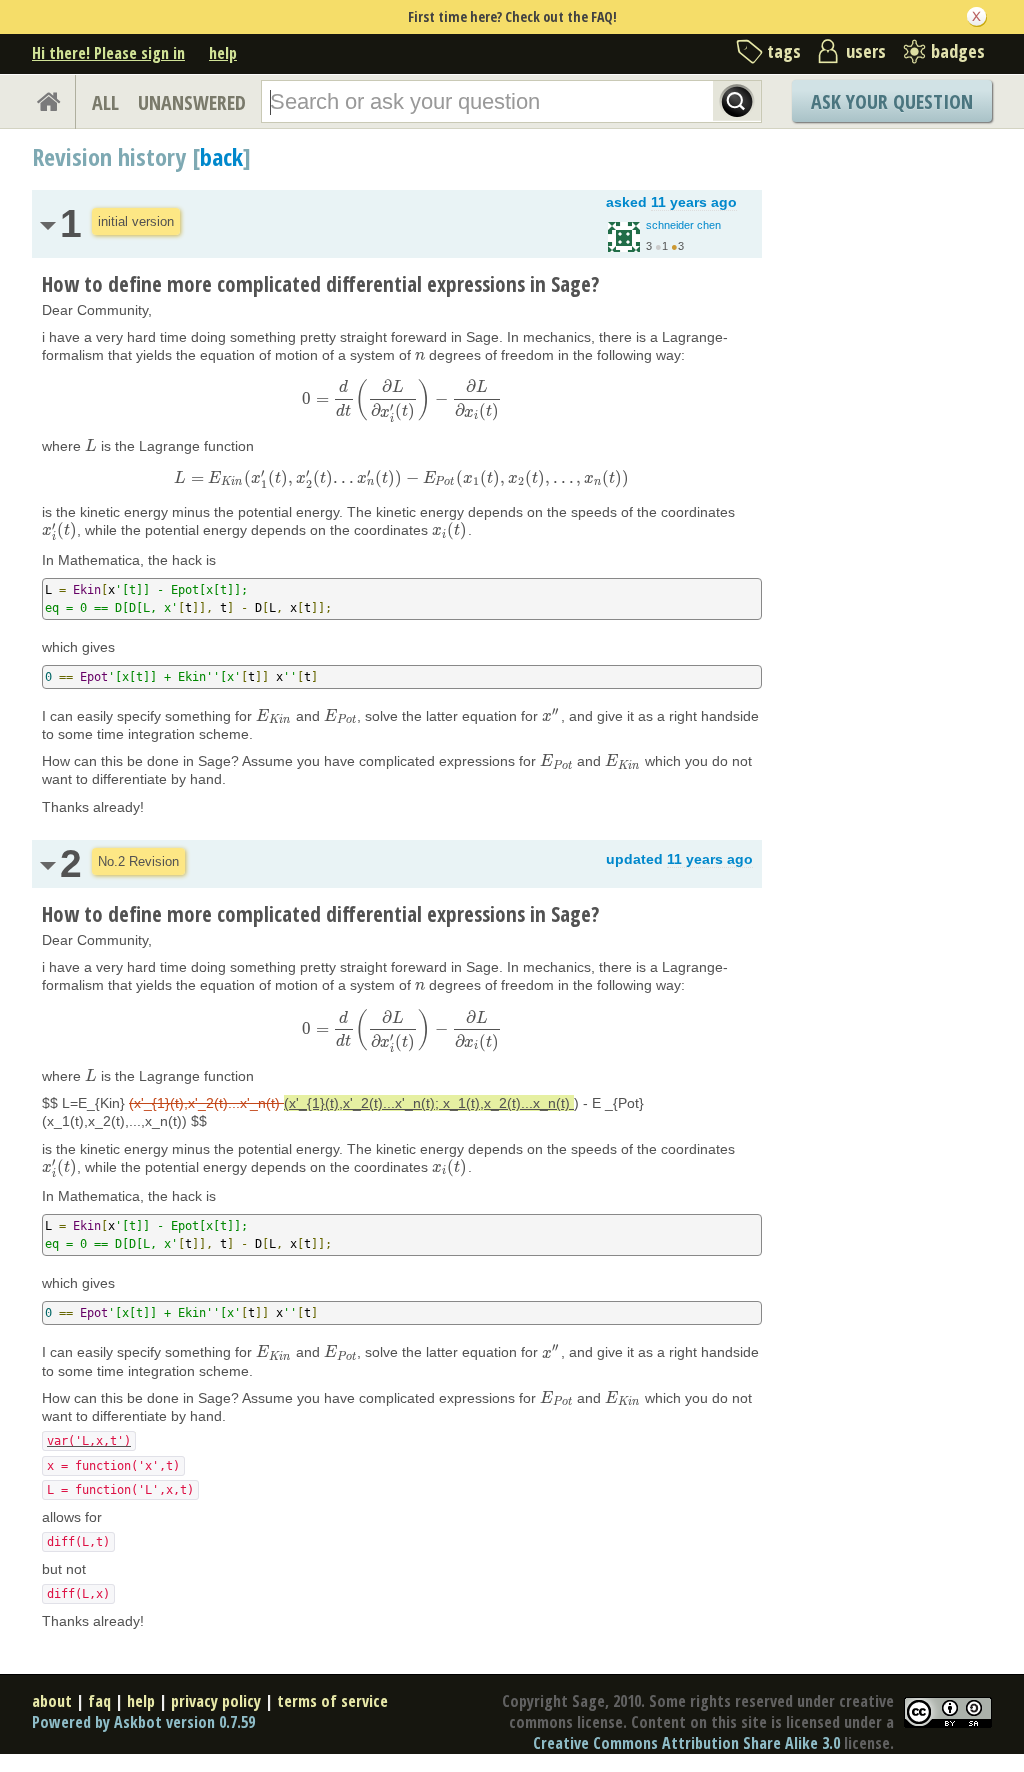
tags (784, 51)
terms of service (332, 1701)
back (221, 156)
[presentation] (420, 355)
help (223, 53)
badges (958, 51)
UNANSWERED (192, 102)
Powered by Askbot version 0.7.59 (143, 1722)
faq (99, 1701)
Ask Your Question (892, 101)
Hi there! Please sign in (108, 53)
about (52, 1701)
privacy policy (216, 1701)
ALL (105, 102)
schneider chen (683, 225)
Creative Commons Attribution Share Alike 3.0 (686, 1743)
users (866, 51)
